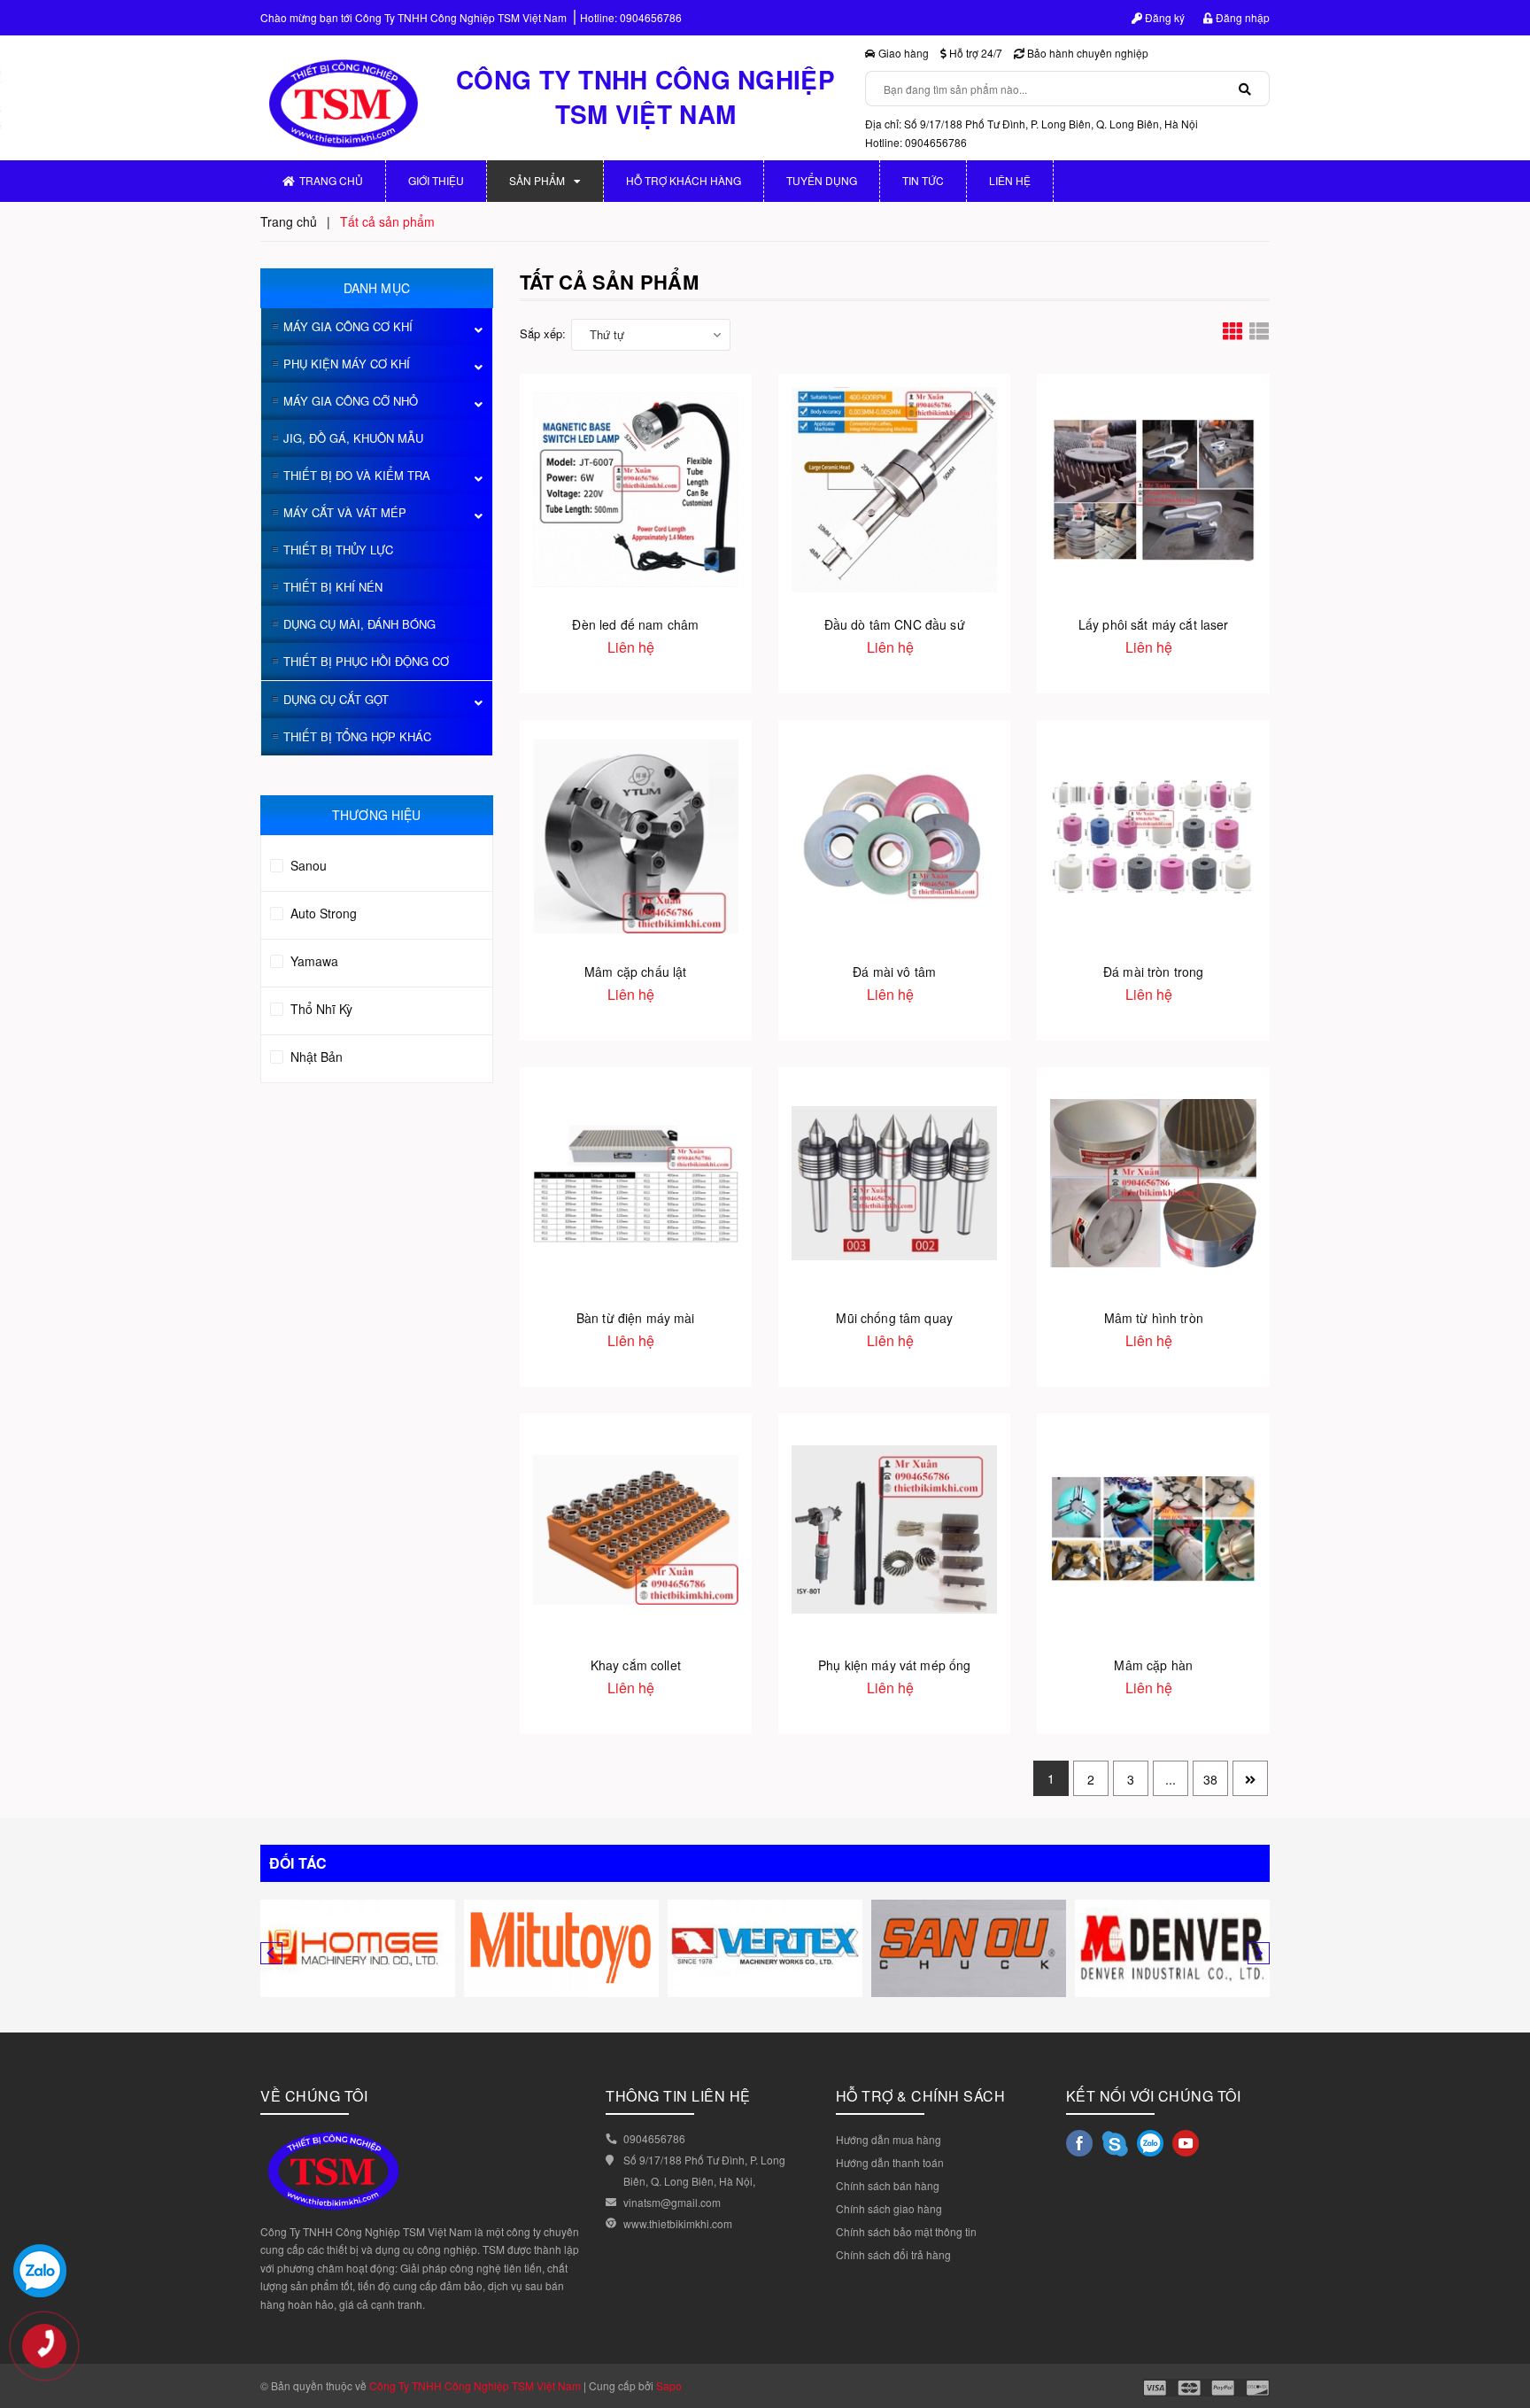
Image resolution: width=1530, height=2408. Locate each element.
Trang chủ (331, 180)
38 (1210, 1779)
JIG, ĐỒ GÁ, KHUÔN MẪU (353, 438)
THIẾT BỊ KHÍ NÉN (333, 587)
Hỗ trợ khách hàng (684, 180)
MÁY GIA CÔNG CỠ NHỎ (351, 401)
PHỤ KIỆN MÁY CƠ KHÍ (347, 364)
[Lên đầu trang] (1503, 2319)
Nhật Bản (315, 1057)
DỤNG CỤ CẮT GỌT (336, 699)
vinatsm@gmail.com (672, 2202)
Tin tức (923, 180)
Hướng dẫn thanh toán (890, 2162)
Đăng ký (1163, 17)
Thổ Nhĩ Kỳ (320, 1009)
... (1171, 1779)
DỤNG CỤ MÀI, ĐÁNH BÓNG (359, 624)
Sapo (669, 2385)
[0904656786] (53, 2355)
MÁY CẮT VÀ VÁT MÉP (345, 512)
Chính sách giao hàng (889, 2208)
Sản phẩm (537, 180)
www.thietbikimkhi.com (678, 2223)
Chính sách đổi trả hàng (893, 2254)
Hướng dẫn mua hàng (889, 2139)
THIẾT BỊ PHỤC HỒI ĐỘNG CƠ (366, 661)
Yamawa (313, 961)
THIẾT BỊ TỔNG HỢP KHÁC (357, 736)
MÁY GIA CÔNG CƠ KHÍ (348, 326)
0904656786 (651, 17)
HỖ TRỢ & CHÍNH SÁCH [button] (921, 2096)
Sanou (307, 865)
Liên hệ (1010, 180)
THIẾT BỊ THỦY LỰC (338, 550)
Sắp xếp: (543, 333)
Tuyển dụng (822, 180)
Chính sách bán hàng (888, 2185)
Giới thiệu (436, 180)
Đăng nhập (1241, 17)
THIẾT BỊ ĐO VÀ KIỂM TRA (357, 475)
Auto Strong (322, 913)
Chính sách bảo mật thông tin (906, 2231)
